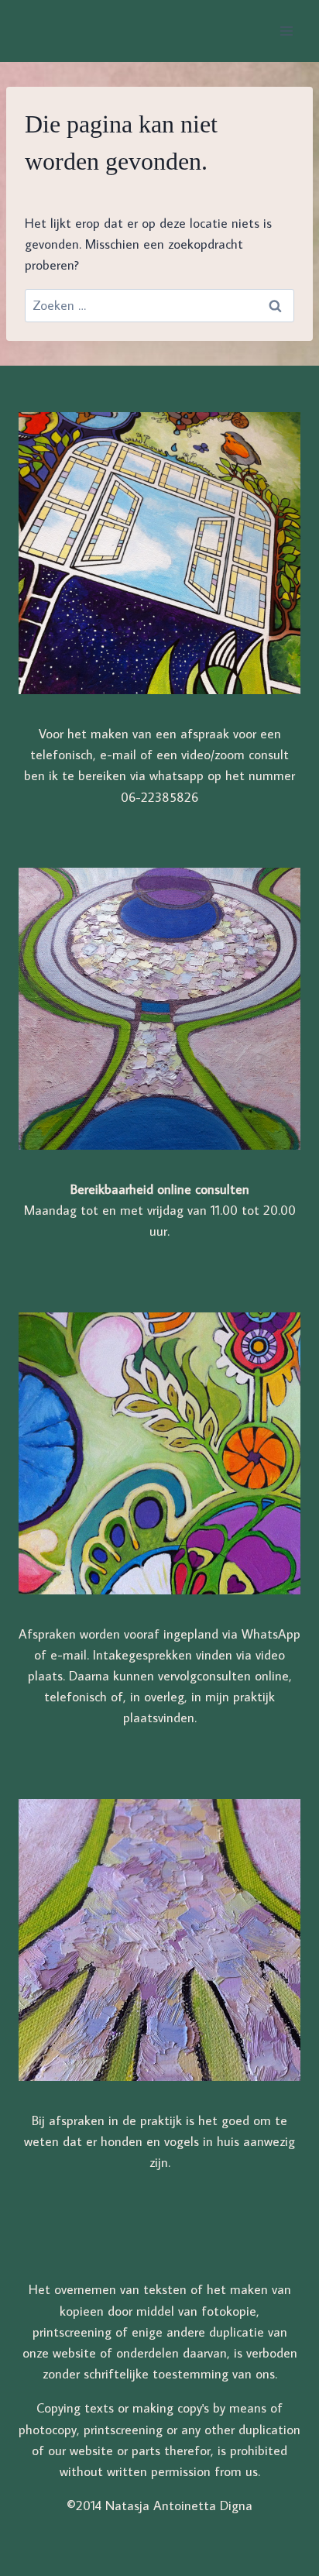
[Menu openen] (286, 31)
